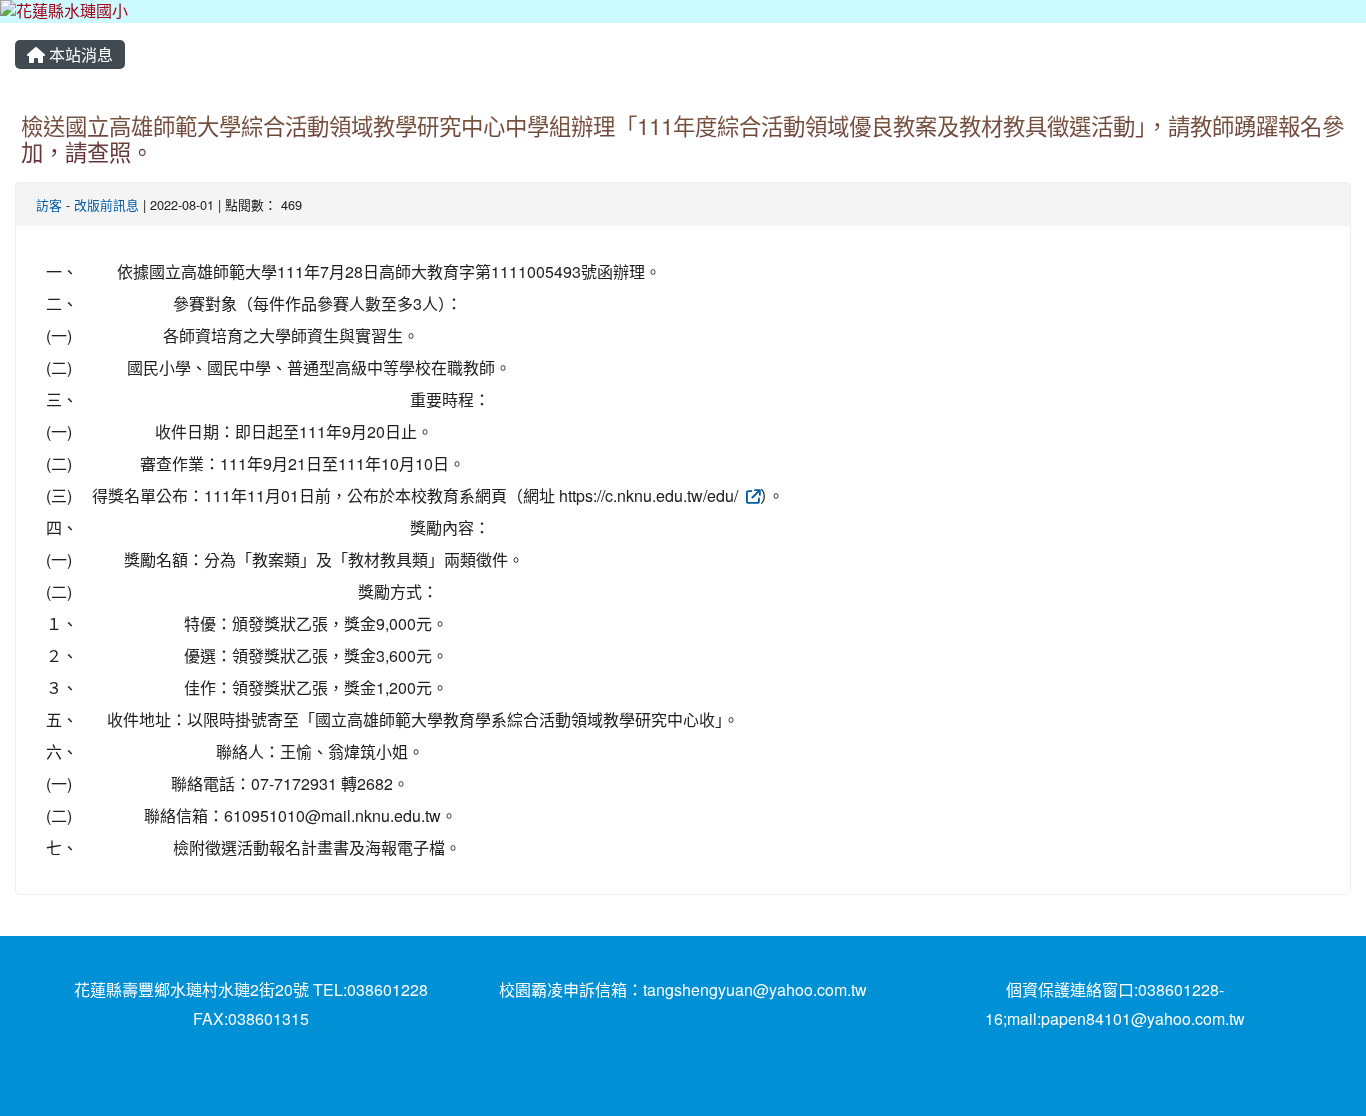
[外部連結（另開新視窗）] (751, 495)
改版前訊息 (106, 204)
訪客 (49, 204)
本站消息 (79, 54)
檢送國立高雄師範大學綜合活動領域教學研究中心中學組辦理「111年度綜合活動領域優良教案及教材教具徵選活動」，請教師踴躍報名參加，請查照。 (682, 138)
